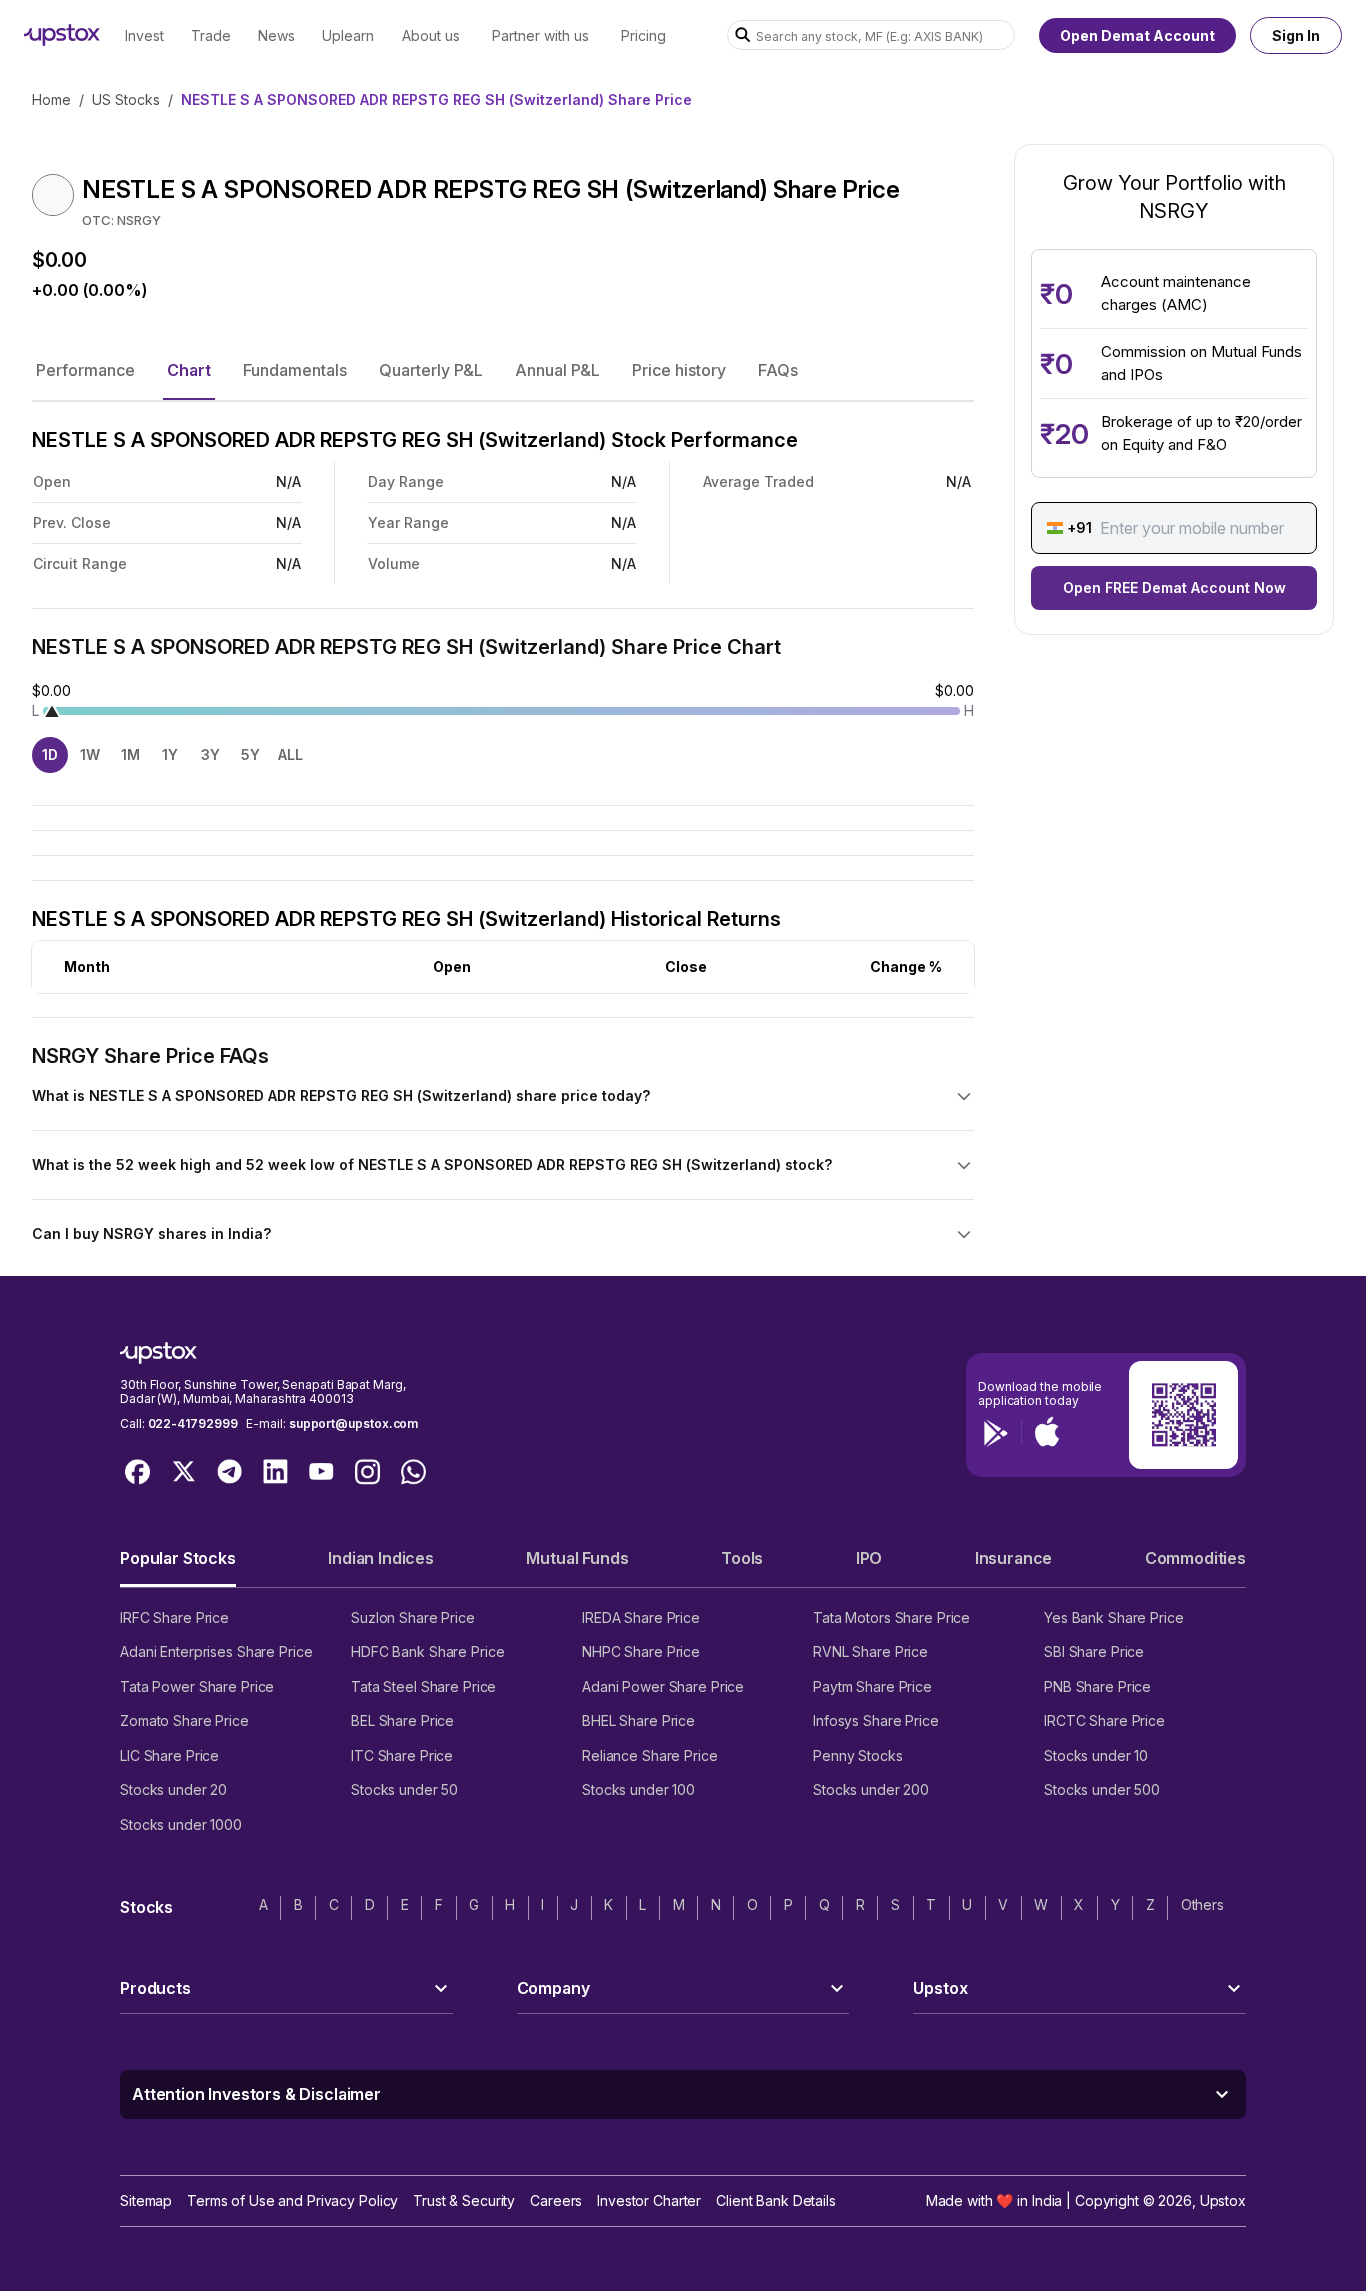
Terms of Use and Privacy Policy (292, 2200)
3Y (210, 754)
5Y (250, 754)
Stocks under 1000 (181, 1824)
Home (51, 99)
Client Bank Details (776, 2200)
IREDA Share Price (641, 1617)
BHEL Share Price (638, 1720)
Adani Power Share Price (663, 1686)
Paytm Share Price (872, 1686)
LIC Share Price (169, 1755)
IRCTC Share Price (1104, 1720)
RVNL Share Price (870, 1651)
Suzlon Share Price (413, 1617)
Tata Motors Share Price (891, 1617)
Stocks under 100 (638, 1789)
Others (1202, 1904)
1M (130, 754)
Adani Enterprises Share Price (216, 1651)
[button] (85, 370)
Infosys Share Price (876, 1720)
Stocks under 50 (404, 1789)
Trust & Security (464, 2200)
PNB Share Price (1097, 1686)
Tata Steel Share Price (423, 1686)
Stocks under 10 (1096, 1755)
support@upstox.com (353, 1423)
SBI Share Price (1094, 1651)
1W (90, 754)
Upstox (1223, 2200)
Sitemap (146, 2200)
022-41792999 (193, 1423)
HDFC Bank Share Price (427, 1651)
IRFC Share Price (174, 1617)
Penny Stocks (858, 1755)
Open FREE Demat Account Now (1174, 587)
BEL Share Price (402, 1720)
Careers (556, 2200)
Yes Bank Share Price (1114, 1617)
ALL (290, 754)
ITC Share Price (402, 1755)
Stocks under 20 (173, 1789)
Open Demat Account (1137, 35)
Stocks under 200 (871, 1789)
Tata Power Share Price (197, 1686)
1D (50, 754)
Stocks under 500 (1102, 1789)
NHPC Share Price (641, 1651)
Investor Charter (649, 2200)
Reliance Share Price (650, 1755)
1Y (170, 754)
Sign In (1296, 35)
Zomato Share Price (184, 1720)
